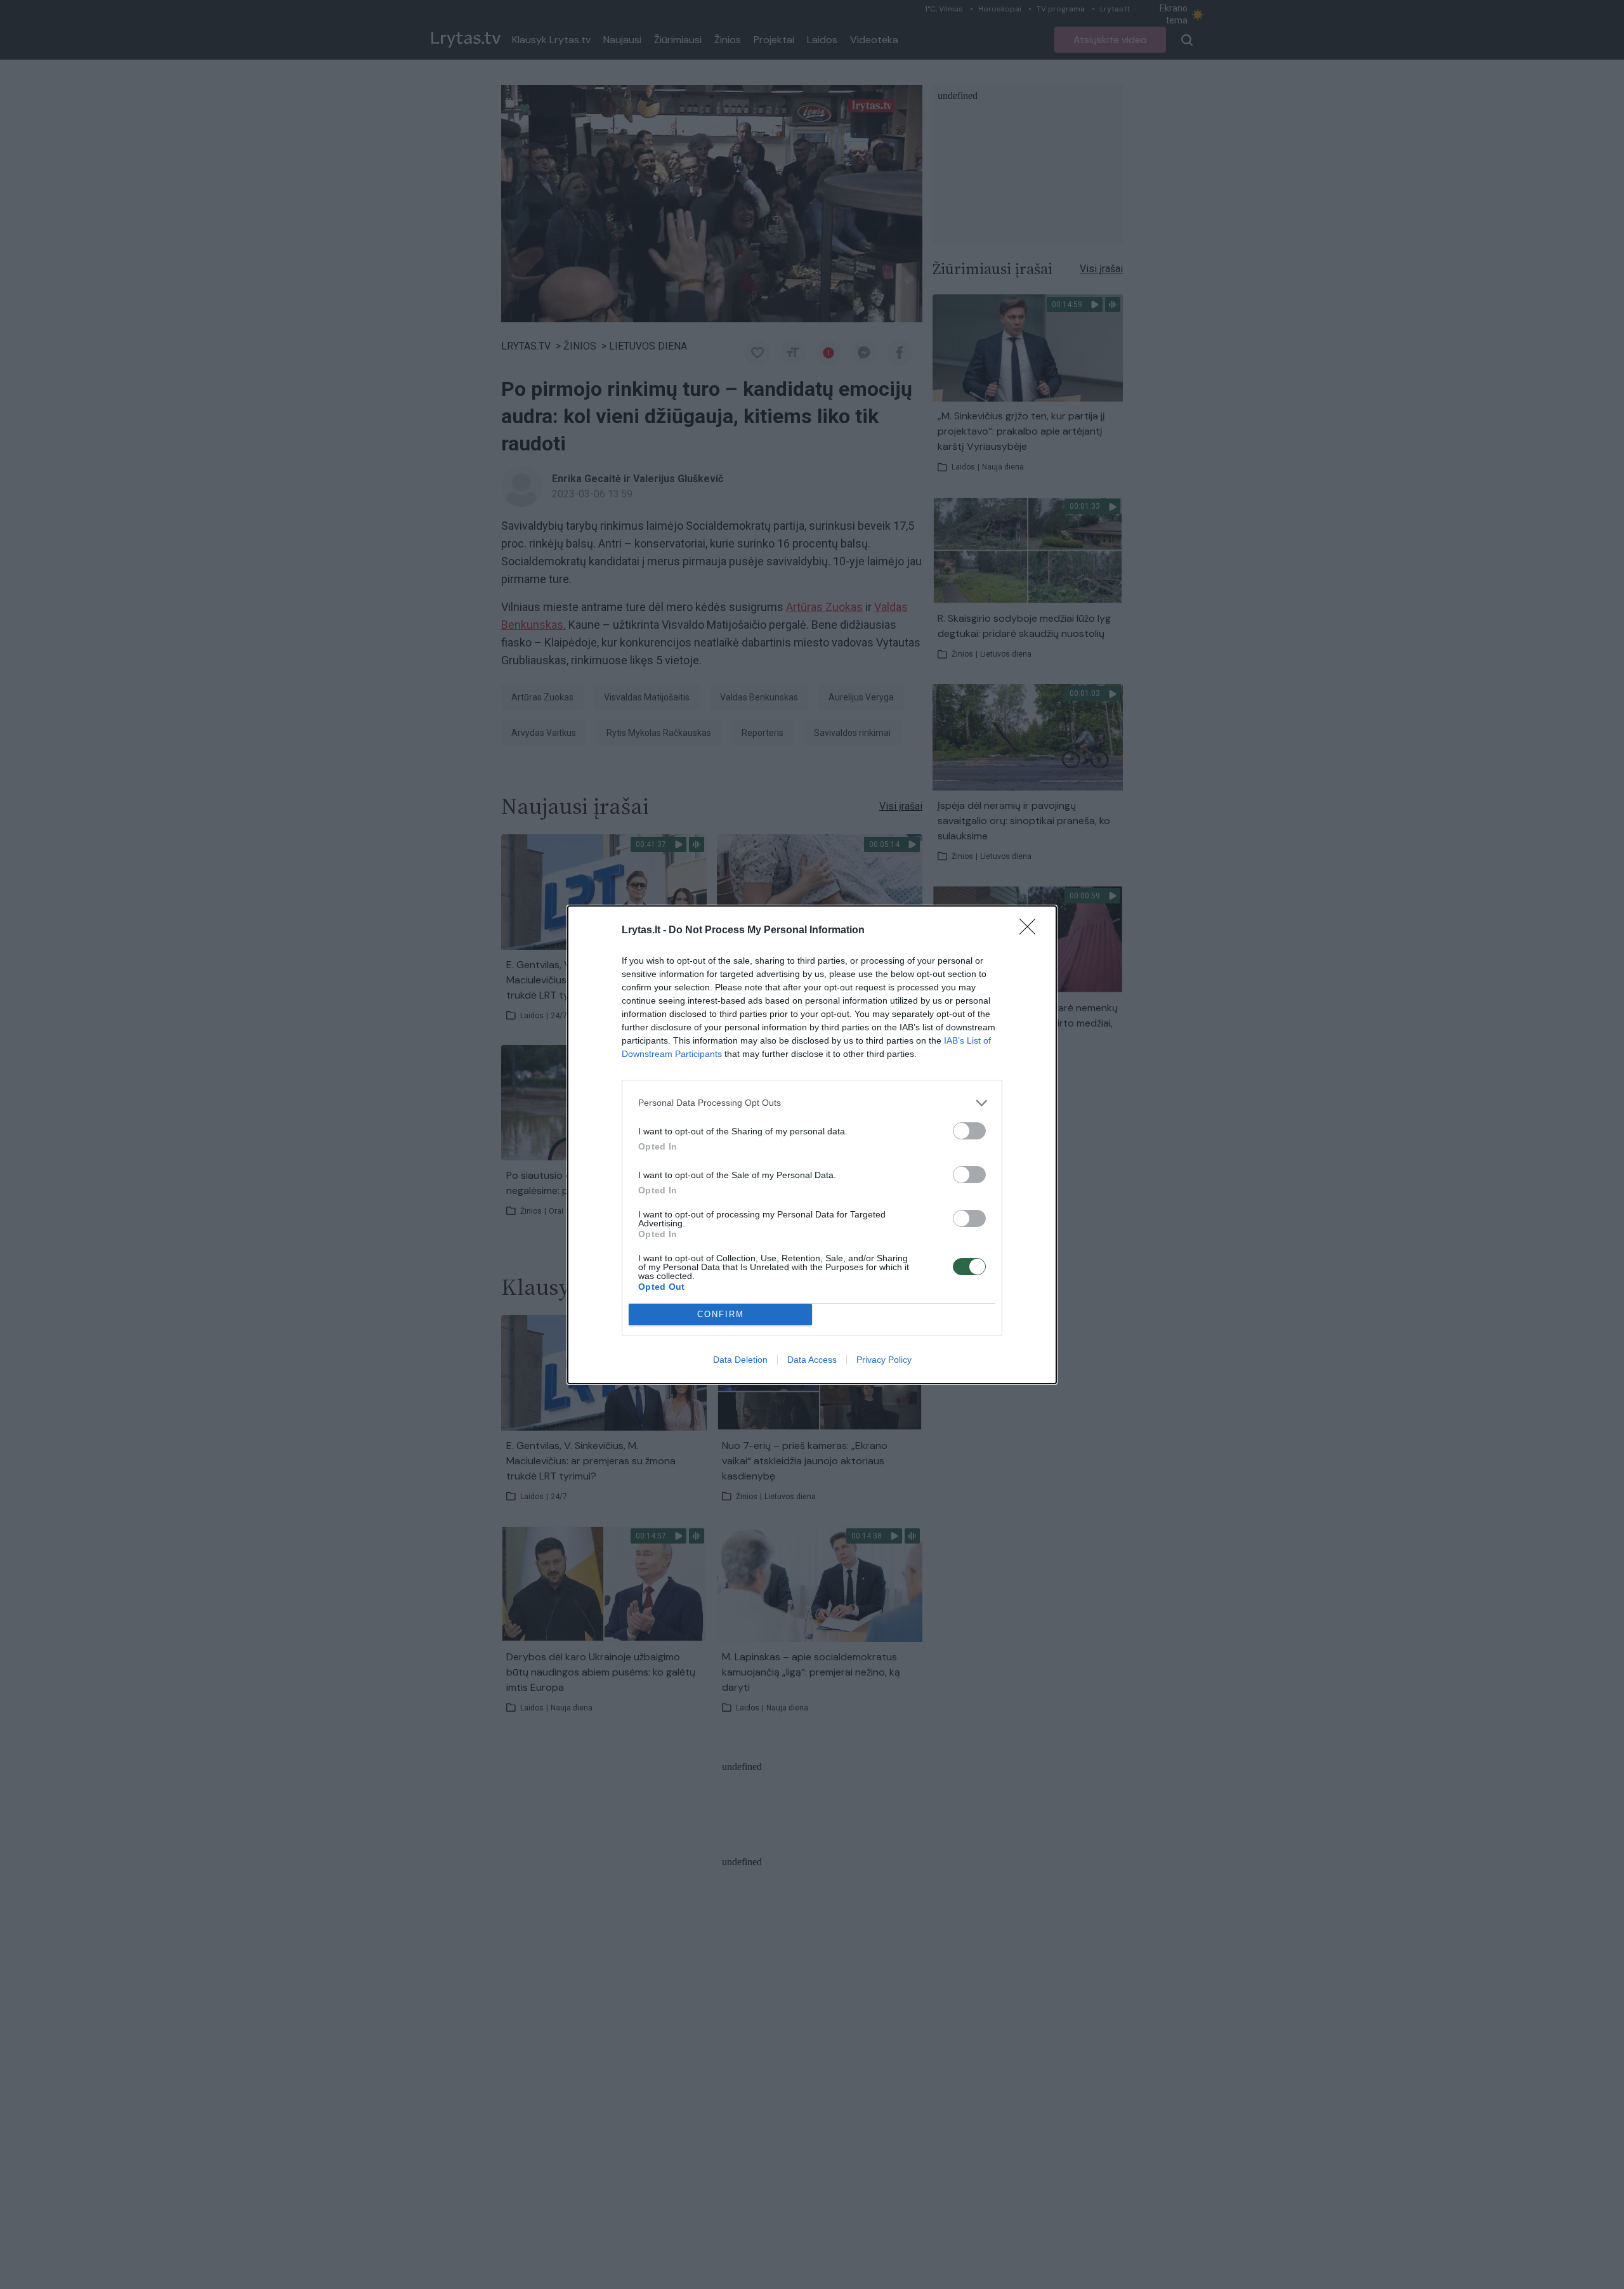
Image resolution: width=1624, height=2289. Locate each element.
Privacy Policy (884, 1360)
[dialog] (812, 1145)
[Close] (1031, 931)
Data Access (812, 1360)
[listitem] (812, 1103)
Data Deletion (740, 1360)
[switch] (969, 1131)
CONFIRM (721, 1314)
